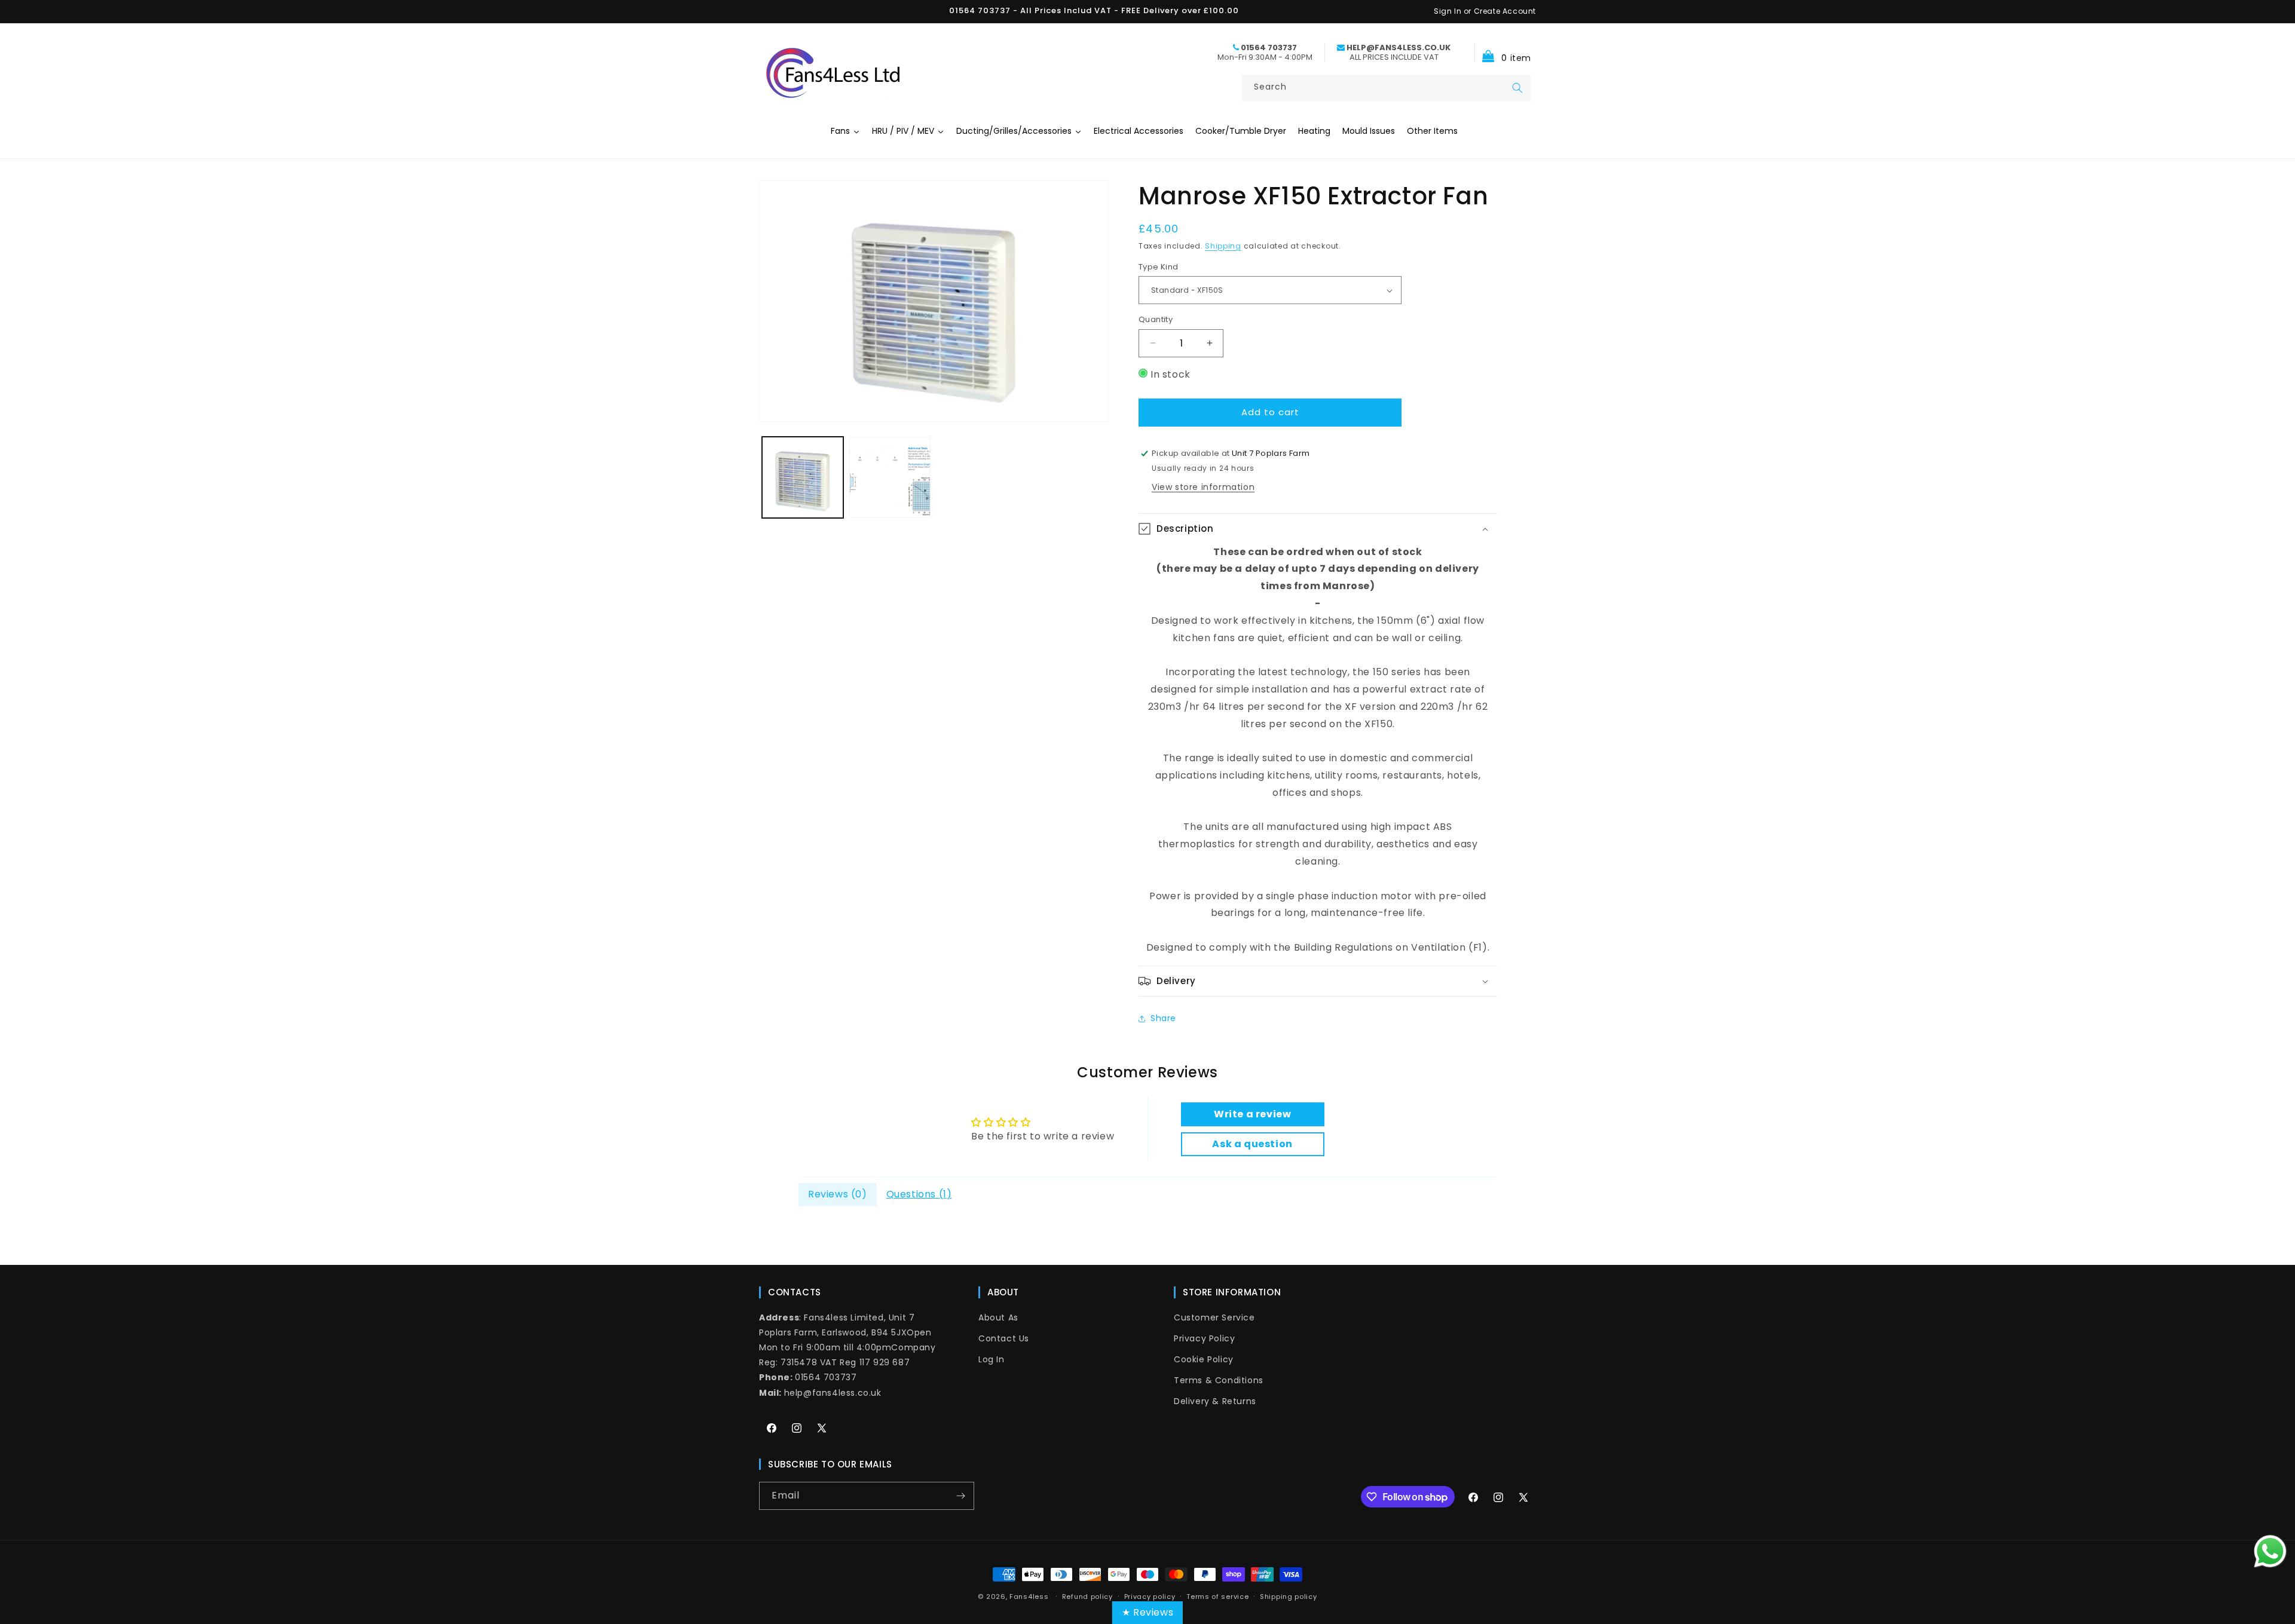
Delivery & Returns (1215, 1401)
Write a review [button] (1252, 1114)
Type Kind (1159, 267)
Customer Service (1214, 1317)
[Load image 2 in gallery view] (890, 477)
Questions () (919, 1194)
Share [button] (1163, 1018)
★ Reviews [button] (1147, 1612)
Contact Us (1004, 1338)
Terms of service (1217, 1597)
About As (998, 1317)
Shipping (1223, 246)
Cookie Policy (1204, 1359)
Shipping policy (1289, 1597)
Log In (992, 1359)
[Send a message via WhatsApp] (2270, 1551)
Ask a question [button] (1252, 1144)
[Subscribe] (960, 1496)
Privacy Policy (1204, 1338)
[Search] (1517, 88)
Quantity (1156, 319)
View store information (1203, 487)
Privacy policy (1150, 1597)
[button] (1503, 52)
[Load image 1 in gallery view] (803, 477)
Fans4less (1029, 1597)
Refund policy (1087, 1597)
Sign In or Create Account (1485, 11)
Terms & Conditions (1219, 1380)
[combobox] (1386, 88)
